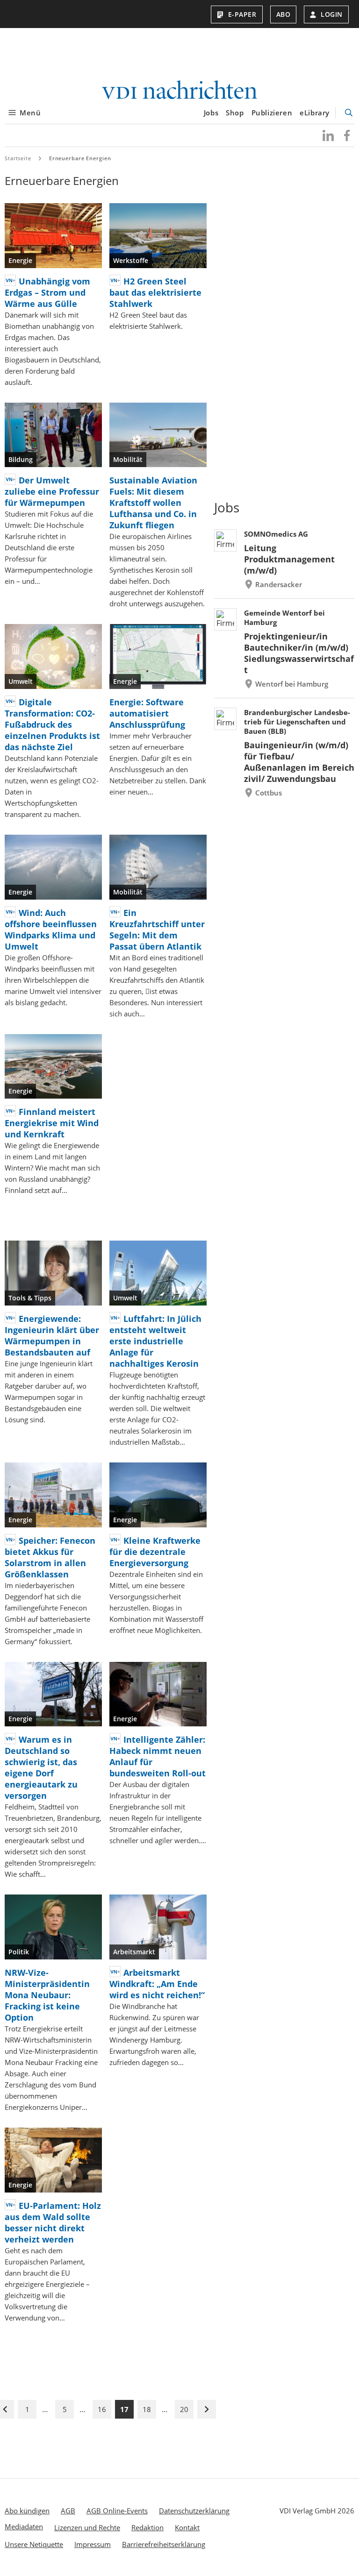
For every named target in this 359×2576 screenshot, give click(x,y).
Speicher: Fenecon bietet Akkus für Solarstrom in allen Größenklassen (50, 1557)
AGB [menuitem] (68, 2511)
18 (147, 2409)
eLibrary (315, 113)
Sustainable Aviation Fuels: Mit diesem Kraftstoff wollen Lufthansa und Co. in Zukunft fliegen (153, 503)
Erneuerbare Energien (80, 158)
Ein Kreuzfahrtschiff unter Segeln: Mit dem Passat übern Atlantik (157, 930)
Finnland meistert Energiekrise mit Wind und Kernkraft (52, 1123)
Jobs (211, 113)
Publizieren (272, 113)
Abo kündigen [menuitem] (27, 2511)
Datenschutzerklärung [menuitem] (194, 2511)
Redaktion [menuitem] (147, 2527)
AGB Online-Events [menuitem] (117, 2511)
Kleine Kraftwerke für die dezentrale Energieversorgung (155, 1552)
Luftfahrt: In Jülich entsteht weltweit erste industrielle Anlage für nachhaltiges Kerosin (155, 1341)
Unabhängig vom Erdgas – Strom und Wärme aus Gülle (47, 292)
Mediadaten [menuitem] (24, 2526)
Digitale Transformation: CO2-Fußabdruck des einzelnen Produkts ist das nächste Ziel (52, 724)
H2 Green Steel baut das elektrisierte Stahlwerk (155, 292)
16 (102, 2409)
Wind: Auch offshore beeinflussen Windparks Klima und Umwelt (51, 930)
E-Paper (242, 14)
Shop (235, 113)
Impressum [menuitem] (93, 2544)
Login (332, 14)
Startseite (18, 158)
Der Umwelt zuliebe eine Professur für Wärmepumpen (52, 491)
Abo (284, 14)
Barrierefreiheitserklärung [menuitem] (164, 2544)
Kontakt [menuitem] (187, 2527)
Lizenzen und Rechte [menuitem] (87, 2527)
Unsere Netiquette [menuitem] (34, 2544)
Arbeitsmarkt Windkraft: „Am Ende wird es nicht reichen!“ (157, 1984)
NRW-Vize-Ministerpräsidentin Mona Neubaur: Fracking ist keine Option (47, 1995)
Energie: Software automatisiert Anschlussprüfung (147, 713)
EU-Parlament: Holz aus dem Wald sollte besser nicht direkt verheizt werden (53, 2222)
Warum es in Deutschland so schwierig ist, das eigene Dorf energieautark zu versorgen (41, 1767)
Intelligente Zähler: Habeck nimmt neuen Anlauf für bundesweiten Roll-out (158, 1756)
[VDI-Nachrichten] (179, 91)
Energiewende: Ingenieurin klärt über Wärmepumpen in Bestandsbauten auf (52, 1335)
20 (184, 2409)
